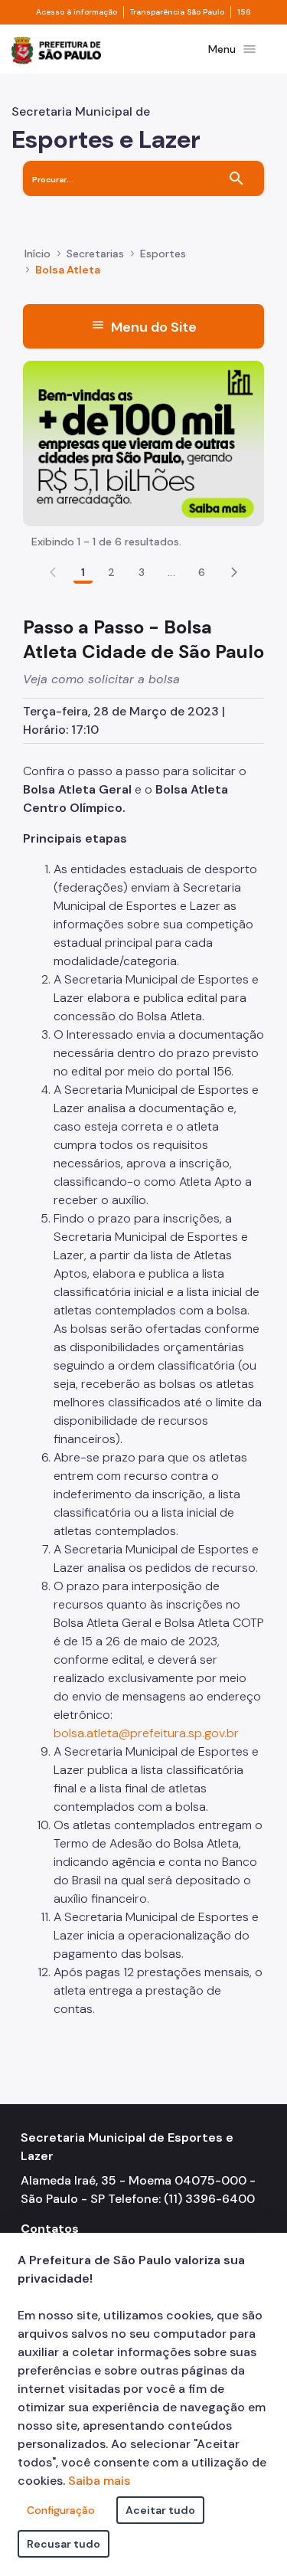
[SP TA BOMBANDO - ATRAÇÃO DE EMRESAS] (143, 442)
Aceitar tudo (160, 2510)
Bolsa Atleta (68, 270)
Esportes (163, 254)
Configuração (61, 2510)
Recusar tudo (64, 2544)
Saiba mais (99, 2481)
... (171, 572)
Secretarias (95, 254)
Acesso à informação (77, 12)
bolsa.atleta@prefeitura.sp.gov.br (146, 1733)
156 (244, 12)
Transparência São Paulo (177, 12)
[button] (234, 572)
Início (38, 254)
